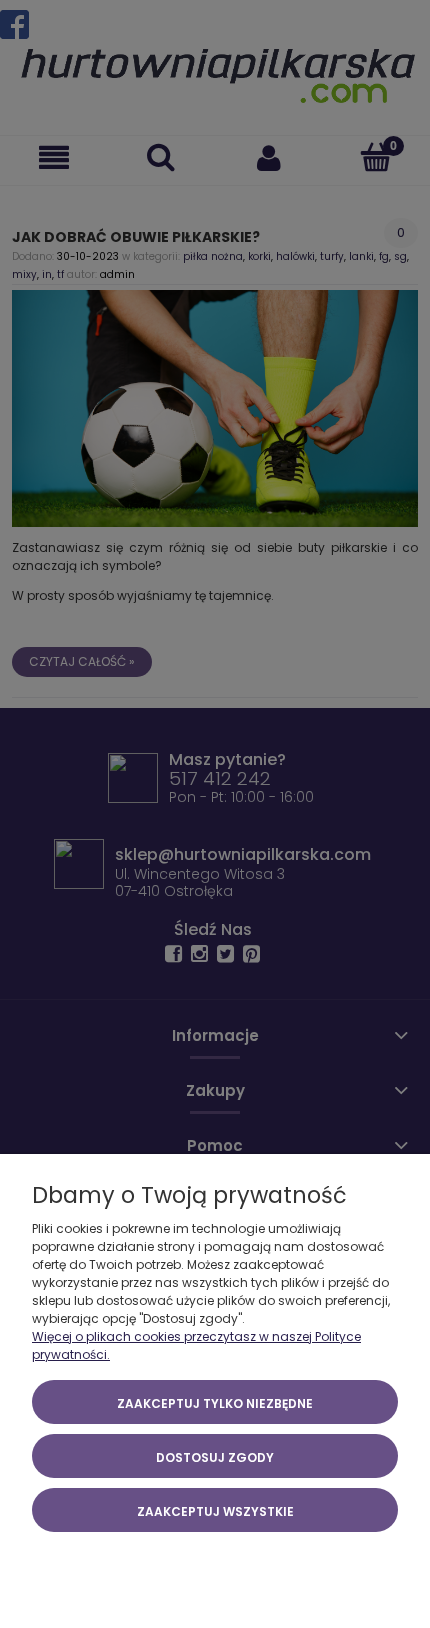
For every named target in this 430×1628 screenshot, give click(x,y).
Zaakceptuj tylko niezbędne (215, 1403)
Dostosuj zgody (215, 1457)
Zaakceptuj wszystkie (215, 1511)
